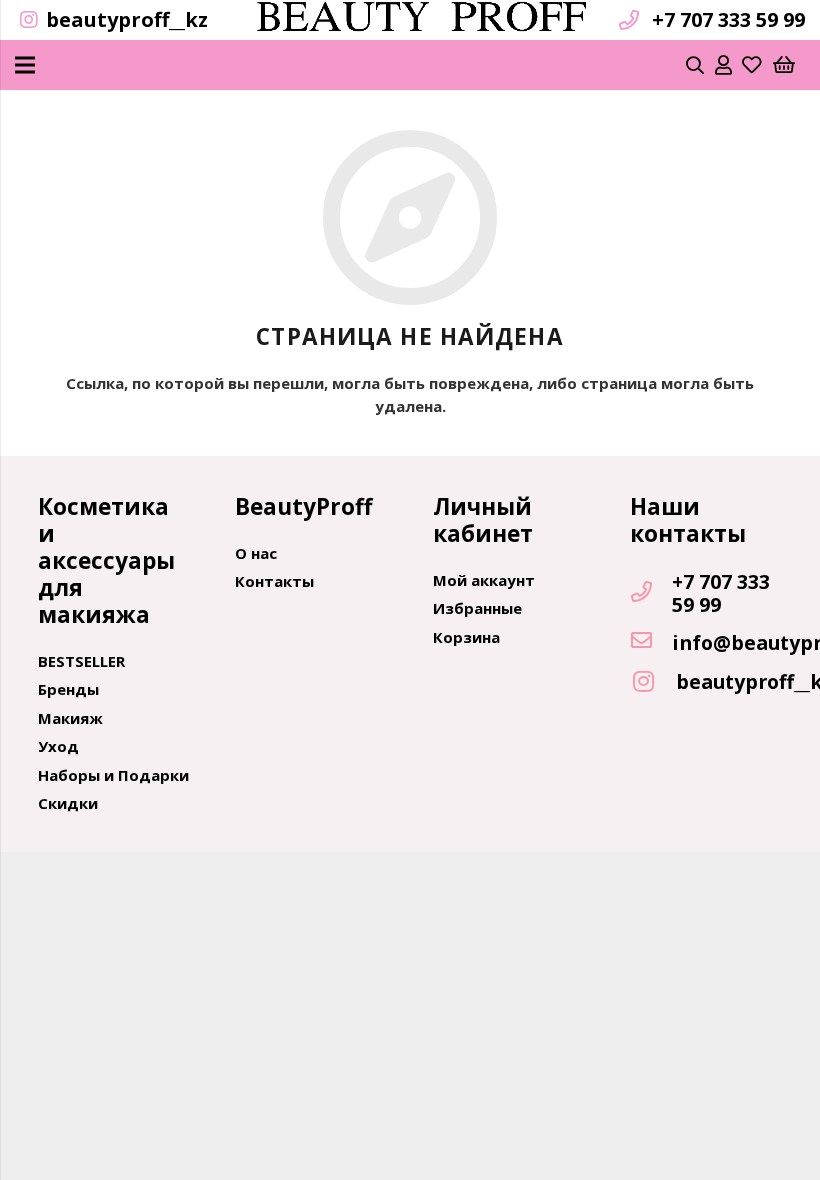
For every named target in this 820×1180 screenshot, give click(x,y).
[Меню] (25, 65)
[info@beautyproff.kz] (651, 642)
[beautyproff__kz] (653, 682)
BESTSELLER (81, 661)
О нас (256, 553)
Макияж (70, 718)
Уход (58, 746)
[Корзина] (783, 65)
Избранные (477, 608)
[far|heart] (752, 64)
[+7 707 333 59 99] (651, 593)
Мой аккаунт (484, 580)
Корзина (466, 637)
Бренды (68, 689)
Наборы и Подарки (113, 775)
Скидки (68, 803)
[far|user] (723, 64)
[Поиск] (696, 65)
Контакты (274, 581)
